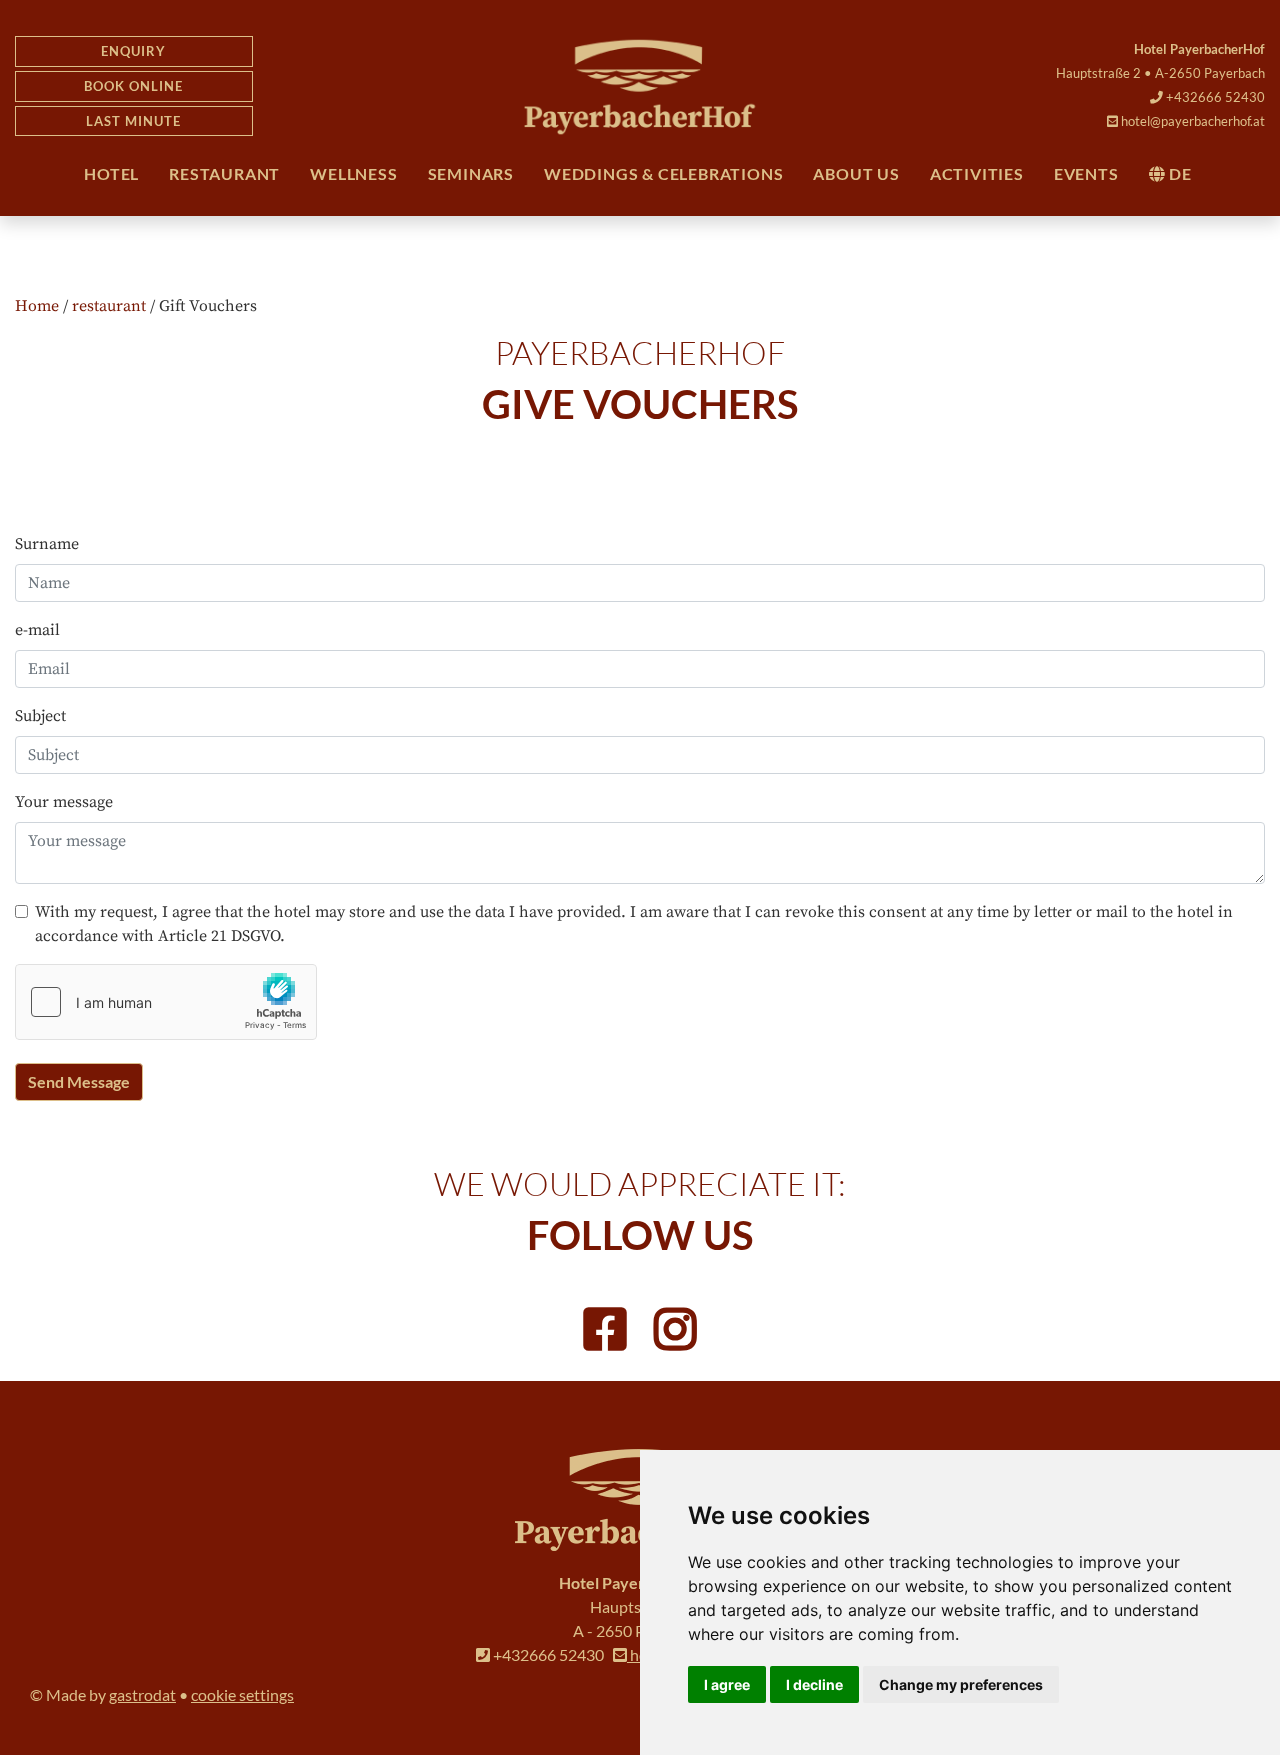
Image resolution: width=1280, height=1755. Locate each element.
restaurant (224, 173)
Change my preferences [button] (961, 1684)
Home (37, 306)
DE (1178, 173)
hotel (111, 173)
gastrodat (142, 1694)
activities (977, 173)
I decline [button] (814, 1684)
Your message (64, 802)
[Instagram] (675, 1332)
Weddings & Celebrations (663, 173)
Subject (40, 716)
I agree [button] (727, 1684)
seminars (471, 173)
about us (856, 173)
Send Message (79, 1081)
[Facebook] (605, 1332)
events (1086, 173)
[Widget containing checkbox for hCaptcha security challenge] (166, 1002)
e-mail (37, 630)
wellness (353, 173)
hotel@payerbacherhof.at (1191, 121)
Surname (47, 544)
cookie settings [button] (242, 1694)
